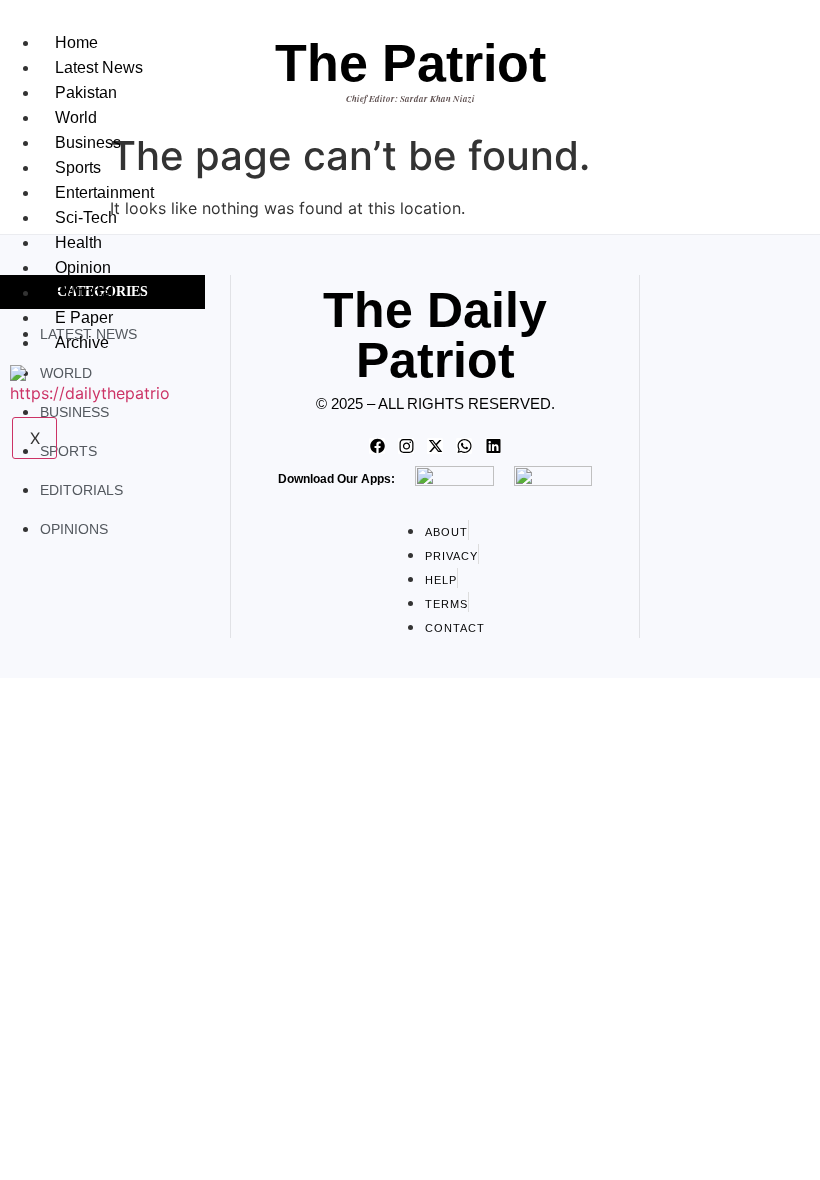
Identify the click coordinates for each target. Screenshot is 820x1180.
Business (88, 142)
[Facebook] (377, 446)
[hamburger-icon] (182, 38)
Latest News (99, 67)
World (76, 117)
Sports (78, 167)
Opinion (83, 267)
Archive (82, 342)
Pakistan (86, 92)
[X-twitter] (435, 446)
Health (78, 242)
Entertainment (104, 192)
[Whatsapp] (464, 446)
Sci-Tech (86, 217)
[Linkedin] (493, 446)
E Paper (84, 317)
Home (76, 42)
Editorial (84, 292)
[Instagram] (406, 446)
